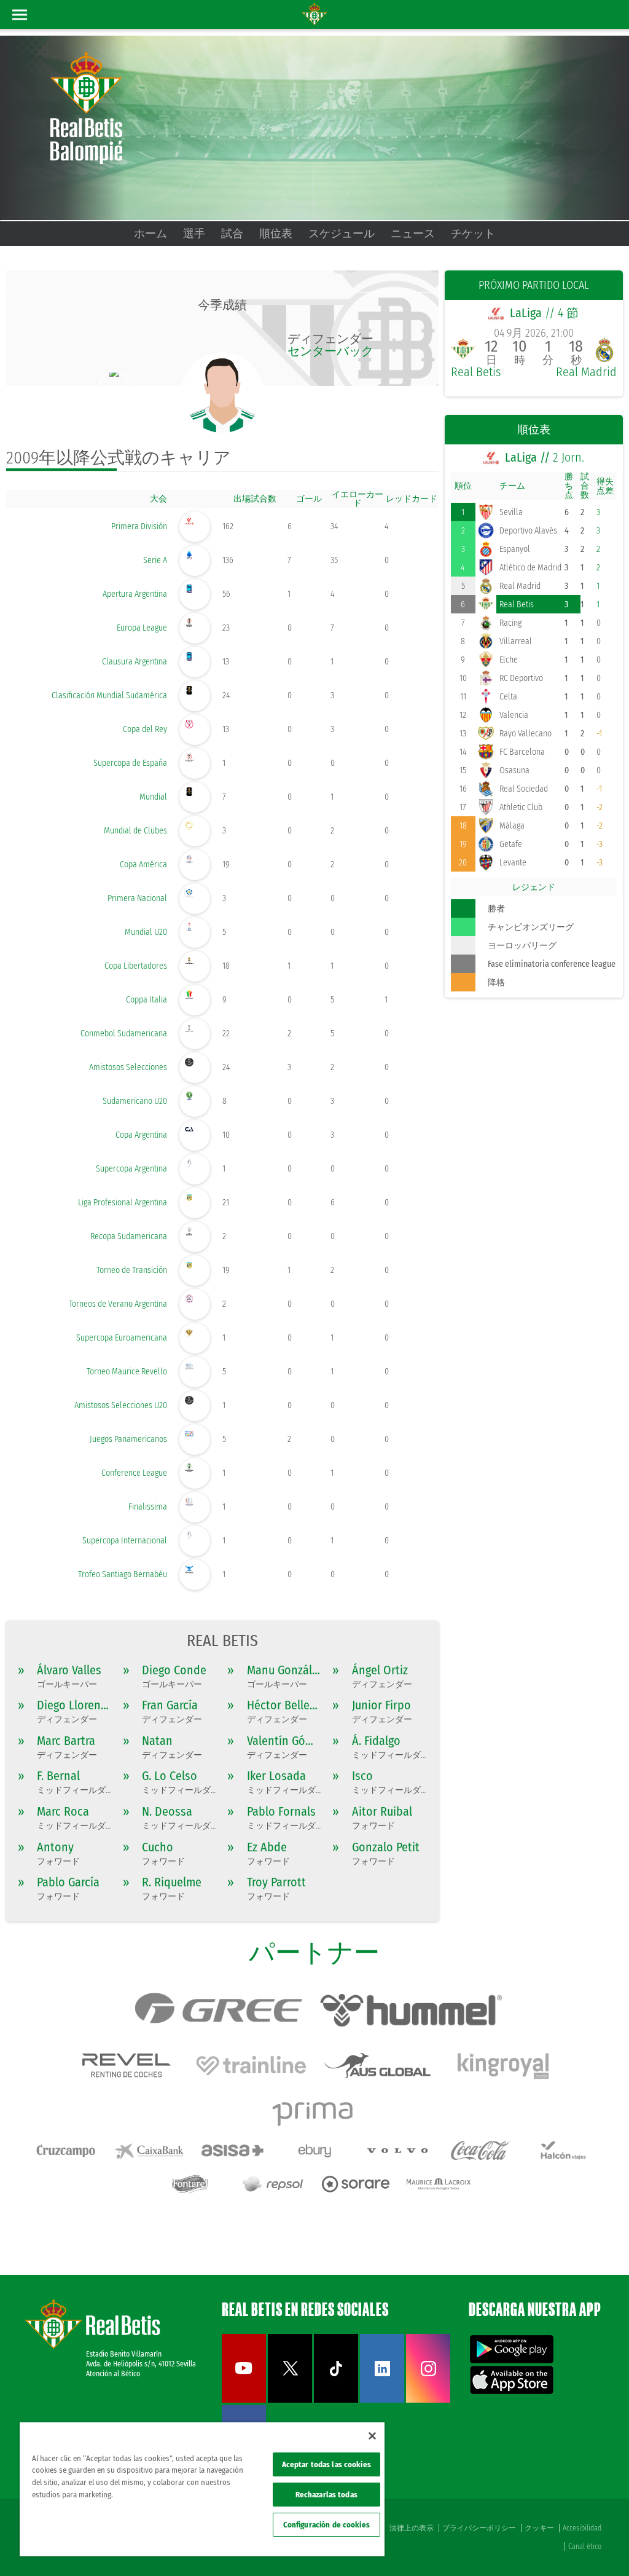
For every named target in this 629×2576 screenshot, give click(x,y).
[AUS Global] (377, 2065)
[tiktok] (336, 2400)
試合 (232, 234)
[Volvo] (397, 2151)
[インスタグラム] (428, 2400)
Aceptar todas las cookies (326, 2464)
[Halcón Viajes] (563, 2151)
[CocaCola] (480, 2151)
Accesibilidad (582, 2528)
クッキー (539, 2528)
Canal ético (585, 2546)
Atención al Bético (113, 2374)
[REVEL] (125, 2065)
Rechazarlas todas (326, 2495)
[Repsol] (273, 2184)
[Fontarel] (190, 2184)
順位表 (276, 234)
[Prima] (314, 2111)
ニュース (413, 234)
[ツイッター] (290, 2400)
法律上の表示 (412, 2528)
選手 (194, 234)
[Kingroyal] (503, 2065)
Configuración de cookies (326, 2525)
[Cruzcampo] (66, 2151)
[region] (202, 2489)
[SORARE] (356, 2184)
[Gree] (217, 2011)
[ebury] (314, 2151)
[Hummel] (411, 2011)
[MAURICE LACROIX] (439, 2184)
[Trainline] (251, 2065)
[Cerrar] (372, 2436)
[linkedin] (382, 2400)
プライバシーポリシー (479, 2528)
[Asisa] (232, 2151)
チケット (473, 234)
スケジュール (342, 234)
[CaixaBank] (149, 2151)
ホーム (150, 234)
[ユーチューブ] (244, 2400)
